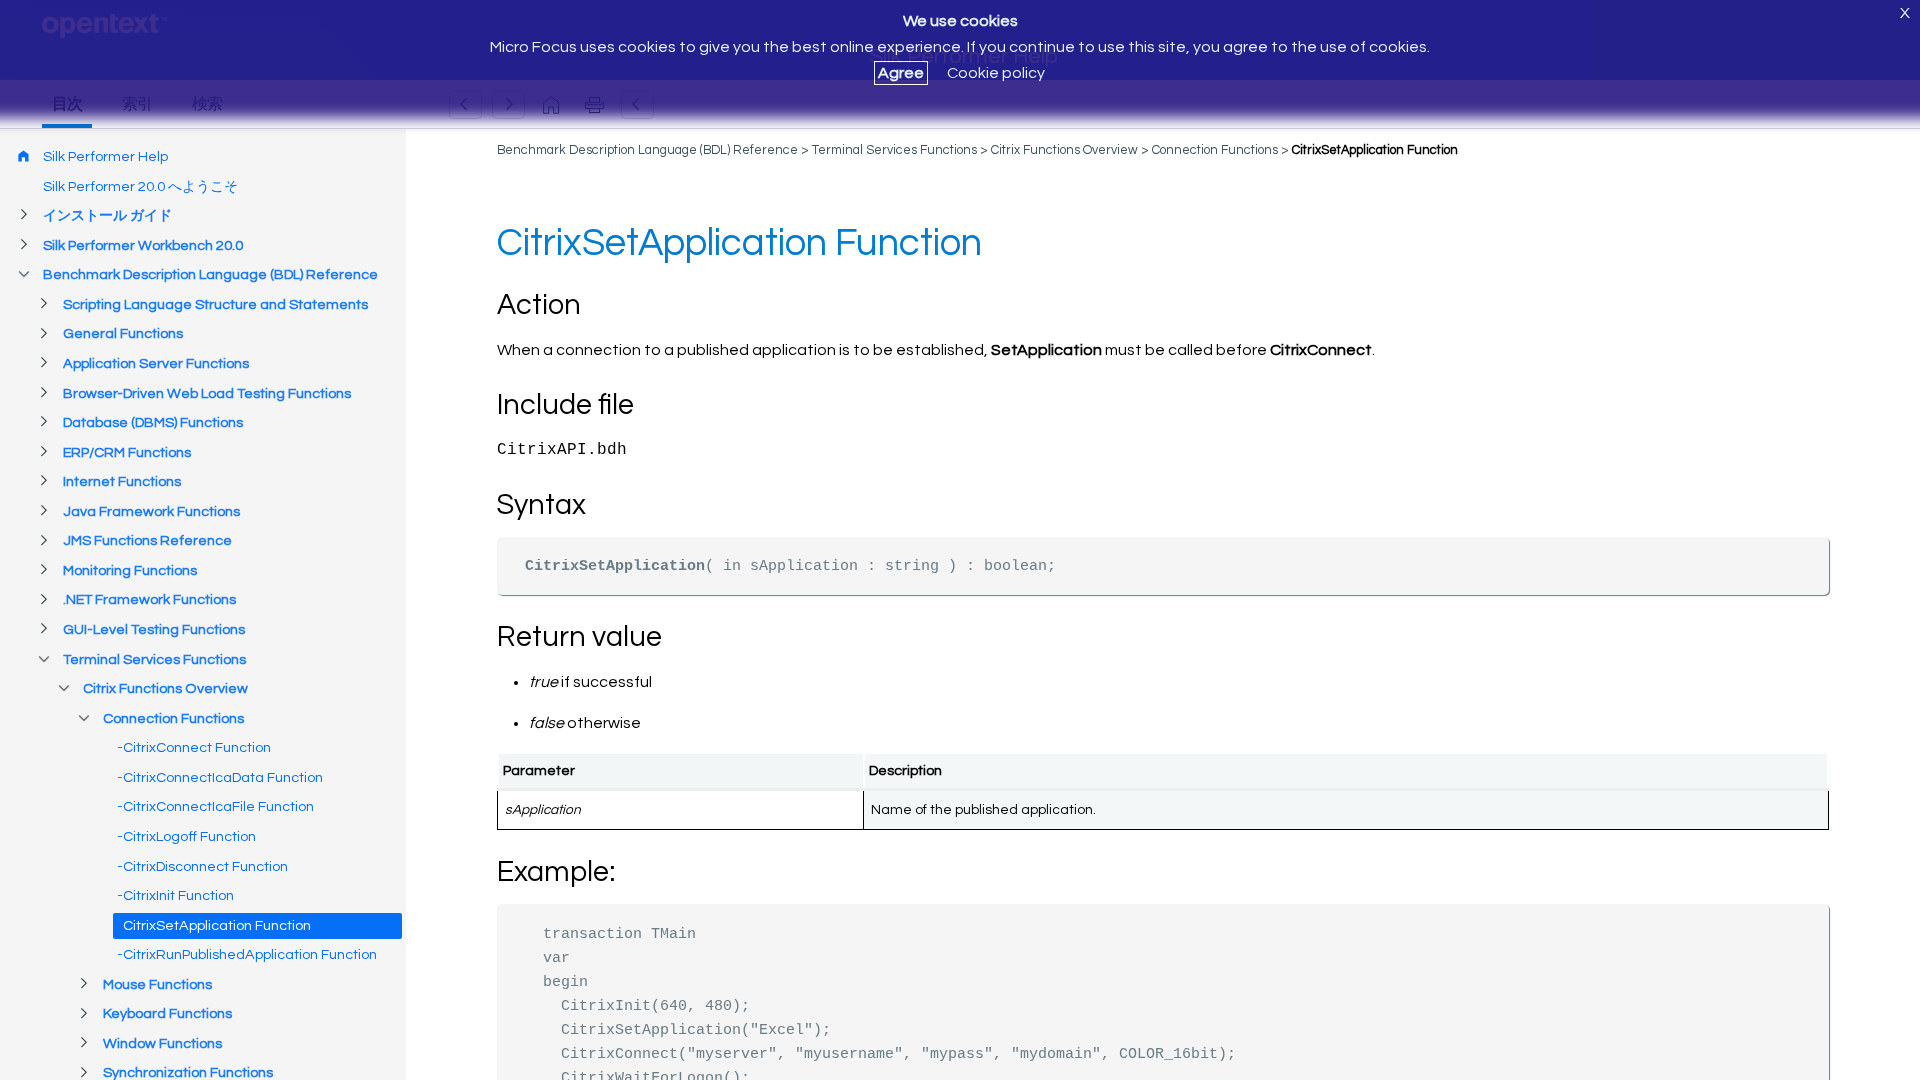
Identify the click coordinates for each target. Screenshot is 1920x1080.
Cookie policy (996, 73)
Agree (901, 73)
